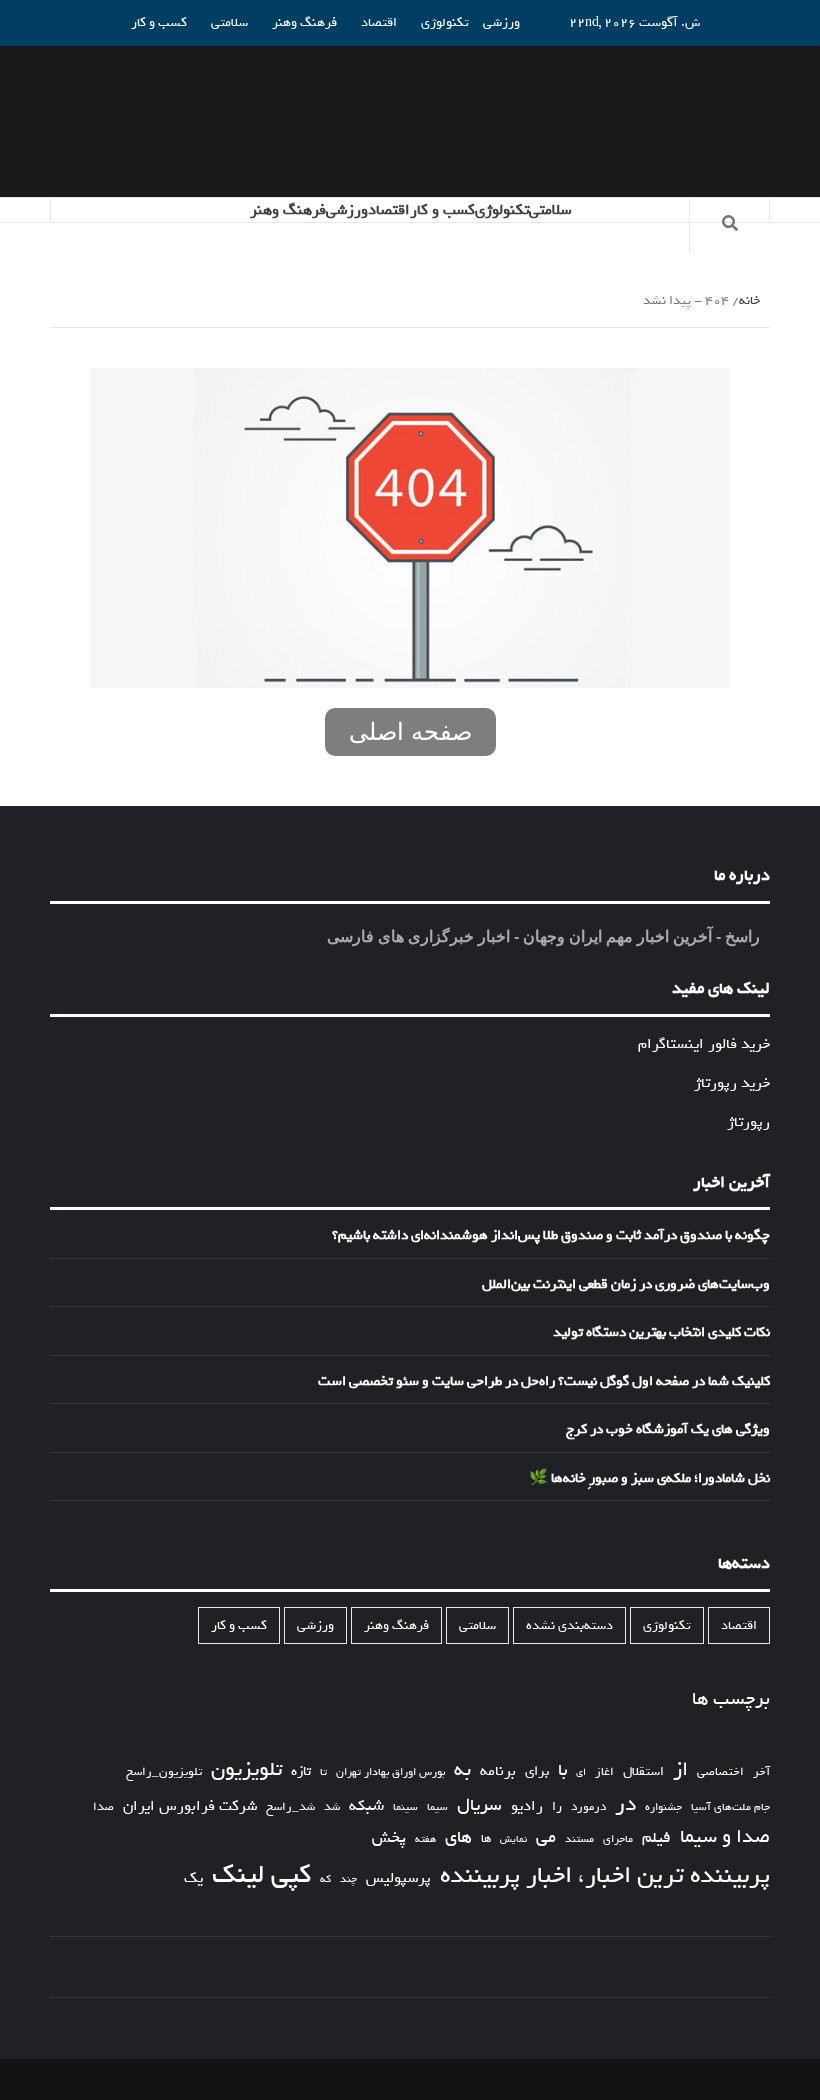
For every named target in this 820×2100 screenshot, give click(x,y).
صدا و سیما (725, 1837)
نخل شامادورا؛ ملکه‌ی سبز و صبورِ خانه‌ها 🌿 (649, 1479)
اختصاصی (720, 1772)
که (325, 1879)
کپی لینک (261, 1875)
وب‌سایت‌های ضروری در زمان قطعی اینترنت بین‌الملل (626, 1285)
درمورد (588, 1807)
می (546, 1838)
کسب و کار (159, 22)
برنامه (498, 1771)
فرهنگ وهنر (304, 22)
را (557, 1807)
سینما (405, 1807)
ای (581, 1772)
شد (332, 1807)
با (562, 1771)
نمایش (513, 1840)
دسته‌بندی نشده (569, 1625)
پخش (389, 1838)
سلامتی (229, 22)
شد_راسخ (290, 1807)
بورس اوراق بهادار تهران (390, 1772)
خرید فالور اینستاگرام (704, 1044)
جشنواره (663, 1807)
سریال (479, 1805)
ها (486, 1839)
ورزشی (501, 22)
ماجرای (618, 1839)
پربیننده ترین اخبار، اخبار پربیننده (605, 1876)
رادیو (527, 1806)
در (625, 1804)
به (462, 1770)
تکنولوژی (445, 22)
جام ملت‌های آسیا (730, 1807)
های (458, 1837)
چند (348, 1879)
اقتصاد (379, 22)
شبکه (366, 1806)
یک (193, 1878)
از (680, 1770)
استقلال (643, 1771)
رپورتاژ (748, 1122)
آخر (761, 1772)
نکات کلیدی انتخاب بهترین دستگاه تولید (661, 1333)
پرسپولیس (398, 1878)
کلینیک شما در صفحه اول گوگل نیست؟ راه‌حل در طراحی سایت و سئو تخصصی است (544, 1382)
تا (323, 1772)
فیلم (656, 1838)
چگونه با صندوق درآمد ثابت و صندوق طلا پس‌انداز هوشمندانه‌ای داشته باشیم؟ (551, 1236)
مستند (579, 1839)
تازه (301, 1771)
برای (537, 1771)
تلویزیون (246, 1769)
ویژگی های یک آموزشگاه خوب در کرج (668, 1430)
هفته (425, 1840)
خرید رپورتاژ (732, 1083)
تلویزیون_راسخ (164, 1772)
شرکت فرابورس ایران (190, 1806)
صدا (103, 1807)
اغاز (604, 1772)
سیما (437, 1807)
